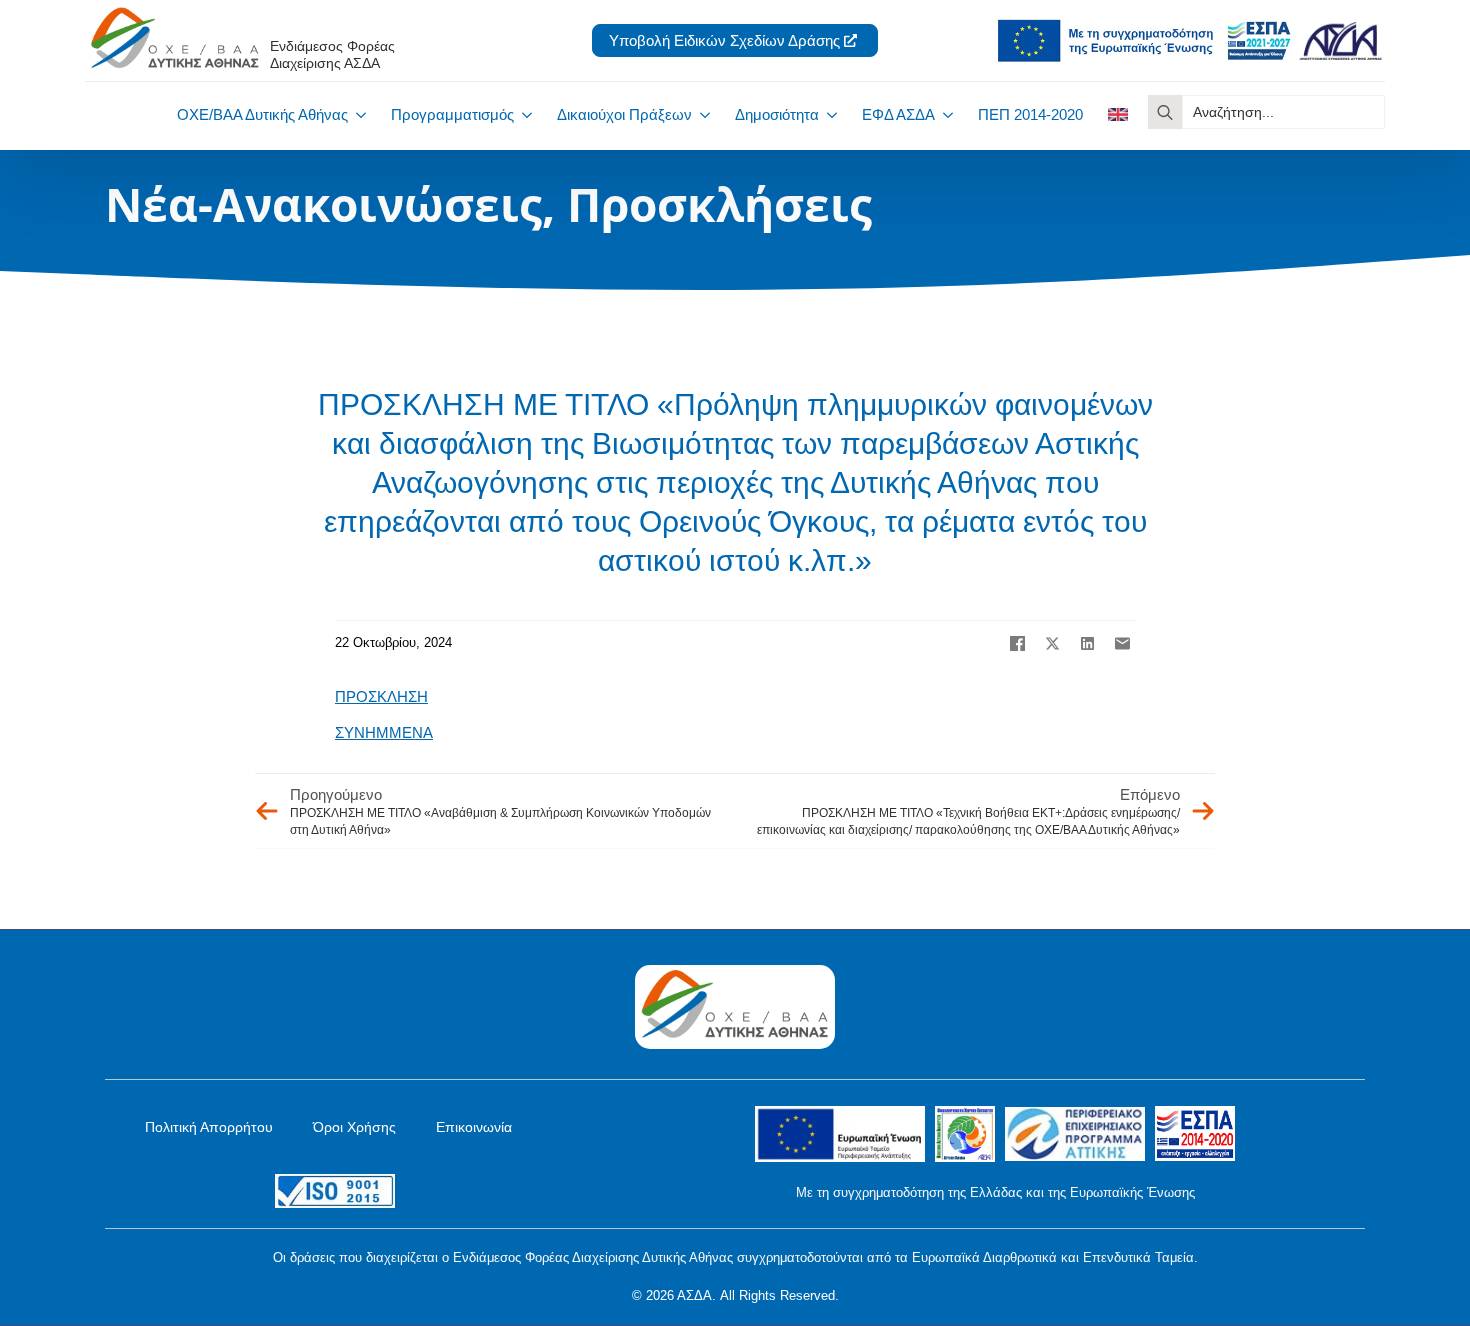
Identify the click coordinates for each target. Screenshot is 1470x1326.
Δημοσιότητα (777, 114)
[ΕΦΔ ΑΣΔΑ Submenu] (944, 114)
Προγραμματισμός (452, 114)
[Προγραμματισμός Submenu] (523, 114)
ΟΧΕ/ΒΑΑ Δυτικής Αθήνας (262, 114)
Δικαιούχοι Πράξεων (624, 114)
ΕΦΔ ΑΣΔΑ (898, 114)
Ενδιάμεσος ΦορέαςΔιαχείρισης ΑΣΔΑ (332, 54)
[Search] (1165, 112)
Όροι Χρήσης (354, 1127)
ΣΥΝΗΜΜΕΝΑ (384, 732)
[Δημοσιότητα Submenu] (828, 114)
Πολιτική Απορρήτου (209, 1127)
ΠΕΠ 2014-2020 (1030, 114)
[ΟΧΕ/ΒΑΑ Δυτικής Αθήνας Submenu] (357, 114)
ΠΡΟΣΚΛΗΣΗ (381, 696)
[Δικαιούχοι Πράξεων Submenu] (701, 114)
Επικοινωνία (474, 1127)
